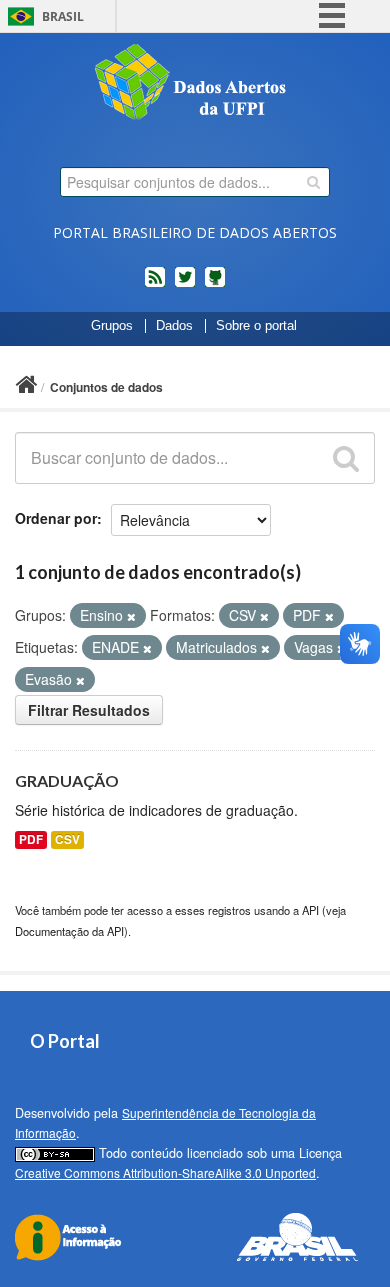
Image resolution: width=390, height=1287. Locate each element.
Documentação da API (69, 931)
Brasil (63, 16)
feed (155, 285)
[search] (313, 182)
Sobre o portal (256, 326)
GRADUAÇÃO (67, 780)
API (310, 910)
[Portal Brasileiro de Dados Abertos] (195, 84)
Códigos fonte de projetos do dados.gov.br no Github (215, 285)
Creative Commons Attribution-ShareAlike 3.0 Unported (165, 1172)
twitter (185, 285)
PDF (31, 839)
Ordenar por (56, 518)
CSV (67, 839)
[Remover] (131, 616)
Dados (174, 326)
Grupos (112, 326)
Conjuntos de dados (106, 387)
